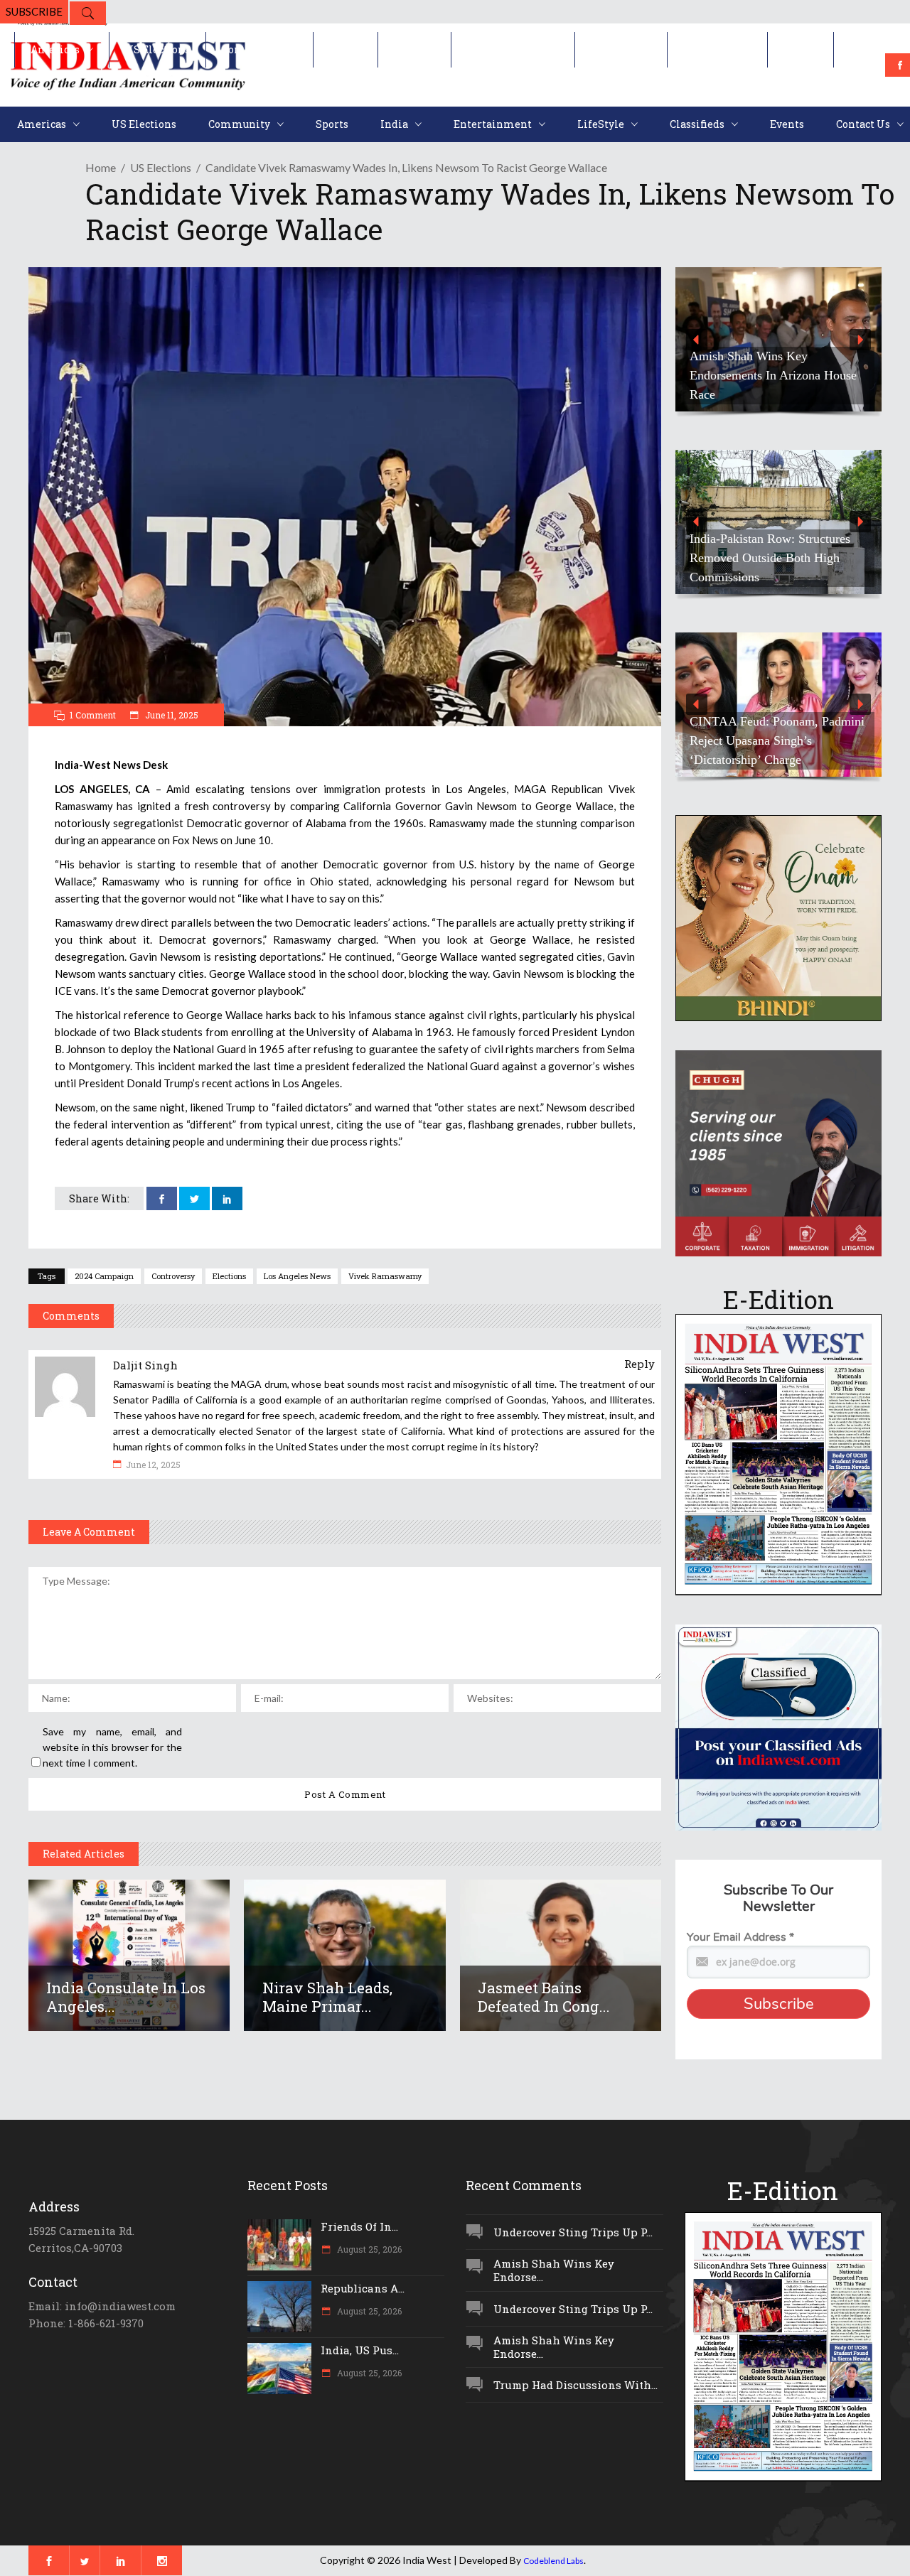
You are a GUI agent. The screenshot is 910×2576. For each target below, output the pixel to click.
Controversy (173, 1276)
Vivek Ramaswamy (385, 1276)
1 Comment (93, 715)
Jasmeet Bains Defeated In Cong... (544, 1997)
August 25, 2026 (368, 2249)
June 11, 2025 (171, 715)
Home (101, 167)
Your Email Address (740, 1937)
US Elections (161, 167)
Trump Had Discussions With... (576, 2385)
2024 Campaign (104, 1276)
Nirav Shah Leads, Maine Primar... (327, 1997)
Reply (639, 1364)
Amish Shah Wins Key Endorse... (554, 2270)
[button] (778, 339)
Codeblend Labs (553, 2561)
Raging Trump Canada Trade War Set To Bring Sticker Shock (777, 385)
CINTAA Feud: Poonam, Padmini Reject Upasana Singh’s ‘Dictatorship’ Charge (777, 740)
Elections (229, 1276)
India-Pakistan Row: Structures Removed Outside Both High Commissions (770, 558)
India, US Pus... (360, 2350)
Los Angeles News (297, 1276)
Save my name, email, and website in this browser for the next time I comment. (112, 1747)
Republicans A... (363, 2288)
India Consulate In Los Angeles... (126, 1997)
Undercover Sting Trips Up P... (573, 2232)
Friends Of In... (359, 2226)
